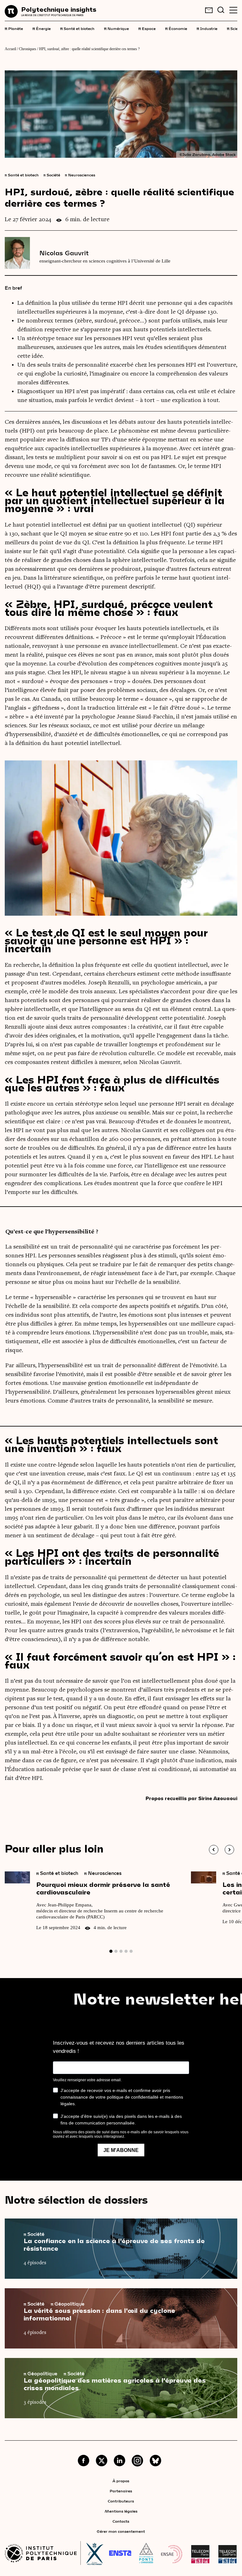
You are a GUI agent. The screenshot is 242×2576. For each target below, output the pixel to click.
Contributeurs (121, 2501)
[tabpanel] (98, 1904)
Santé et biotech (77, 28)
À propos (121, 2481)
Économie (176, 28)
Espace (147, 28)
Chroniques (28, 49)
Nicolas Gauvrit (64, 253)
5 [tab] (131, 1951)
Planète (14, 28)
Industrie (207, 28)
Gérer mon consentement (121, 2531)
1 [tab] (111, 1951)
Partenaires (121, 2491)
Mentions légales (121, 2511)
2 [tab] (116, 1951)
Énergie (42, 28)
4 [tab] (126, 1951)
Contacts (121, 2521)
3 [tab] (121, 1951)
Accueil (10, 49)
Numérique (116, 28)
